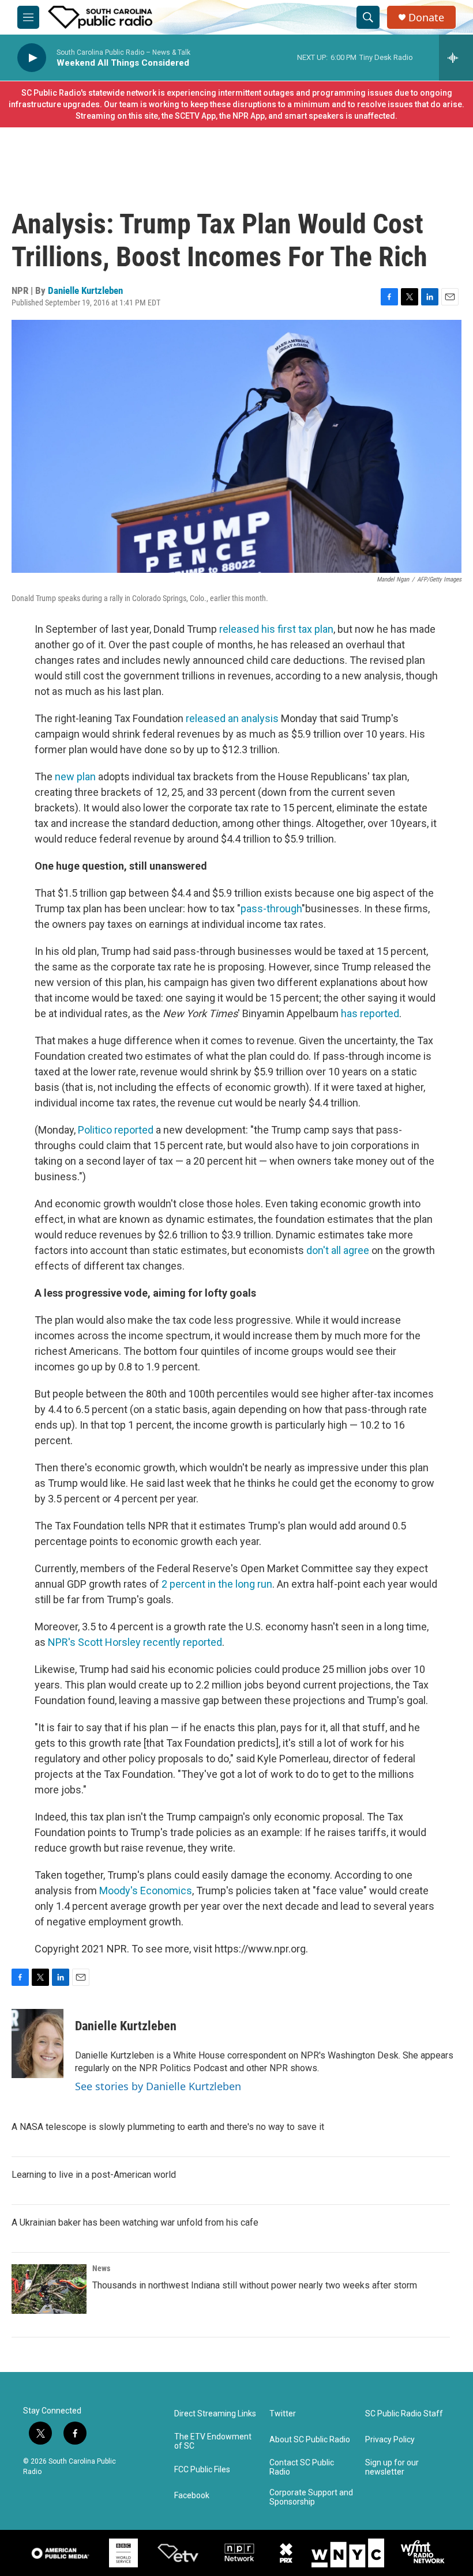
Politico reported (116, 1130)
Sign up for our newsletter (392, 2467)
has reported (370, 1013)
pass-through (271, 909)
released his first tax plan (276, 629)
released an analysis (232, 718)
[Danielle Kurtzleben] (37, 2044)
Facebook (192, 2496)
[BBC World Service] (123, 2553)
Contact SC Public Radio (302, 2467)
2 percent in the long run (217, 1584)
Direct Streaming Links (215, 2414)
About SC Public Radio (310, 2440)
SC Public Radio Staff (404, 2414)
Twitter (283, 2414)
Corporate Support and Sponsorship (311, 2497)
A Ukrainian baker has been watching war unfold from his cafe (135, 2222)
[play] (32, 58)
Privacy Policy (390, 2440)
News (101, 2268)
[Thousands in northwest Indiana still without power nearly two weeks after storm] (49, 2289)
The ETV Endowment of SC (213, 2441)
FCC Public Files (202, 2470)
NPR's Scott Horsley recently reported (135, 1642)
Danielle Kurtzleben (85, 290)
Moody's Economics (146, 1891)
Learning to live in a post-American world (94, 2175)
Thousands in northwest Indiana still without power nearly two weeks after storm (255, 2285)
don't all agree (338, 1250)
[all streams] (456, 58)
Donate (426, 18)
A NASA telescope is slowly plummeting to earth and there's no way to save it (168, 2127)
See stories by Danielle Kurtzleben (158, 2086)
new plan (75, 777)
